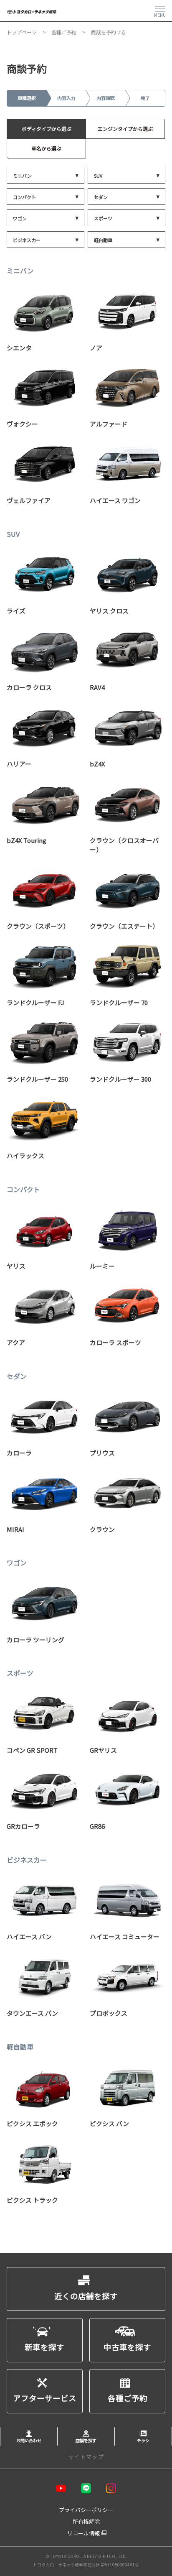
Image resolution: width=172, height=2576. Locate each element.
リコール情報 (83, 2533)
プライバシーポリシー (86, 2510)
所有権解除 (86, 2521)
